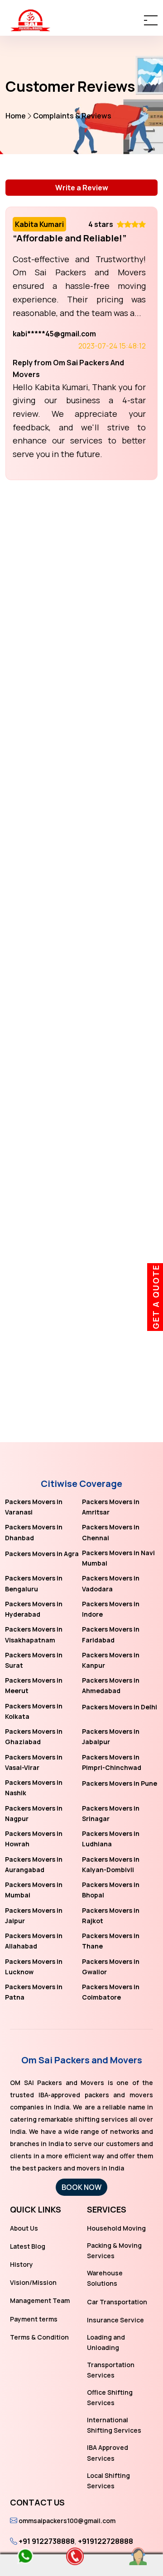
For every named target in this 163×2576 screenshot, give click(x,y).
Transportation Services (111, 2370)
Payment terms (34, 2319)
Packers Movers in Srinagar (111, 1813)
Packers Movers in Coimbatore (111, 1992)
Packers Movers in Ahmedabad (111, 1685)
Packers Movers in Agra (42, 1554)
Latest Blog (28, 2246)
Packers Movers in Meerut (34, 1685)
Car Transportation (117, 2302)
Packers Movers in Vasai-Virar (34, 1762)
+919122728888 (105, 2541)
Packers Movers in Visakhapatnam (34, 1634)
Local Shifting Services (108, 2481)
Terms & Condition (39, 2337)
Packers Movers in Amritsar (111, 1507)
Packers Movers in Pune (120, 1783)
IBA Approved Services (108, 2453)
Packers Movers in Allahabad (34, 1941)
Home (16, 116)
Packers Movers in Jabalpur (111, 1736)
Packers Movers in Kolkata (34, 1711)
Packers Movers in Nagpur (34, 1813)
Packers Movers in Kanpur (111, 1660)
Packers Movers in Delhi (120, 1707)
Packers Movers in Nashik (34, 1788)
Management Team (40, 2300)
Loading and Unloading (106, 2342)
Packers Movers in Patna (34, 1992)
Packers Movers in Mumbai (34, 1890)
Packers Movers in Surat (34, 1660)
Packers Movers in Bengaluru (34, 1583)
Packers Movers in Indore (111, 1609)
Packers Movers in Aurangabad (34, 1864)
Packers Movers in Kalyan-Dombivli (111, 1864)
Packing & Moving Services (114, 2250)
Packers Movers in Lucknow (34, 1967)
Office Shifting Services (110, 2397)
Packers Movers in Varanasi (34, 1507)
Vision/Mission (33, 2282)
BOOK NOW (81, 2187)
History (22, 2264)
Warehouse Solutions (105, 2278)
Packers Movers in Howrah (34, 1839)
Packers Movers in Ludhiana (111, 1839)
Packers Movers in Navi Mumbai (118, 1558)
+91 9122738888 (47, 2541)
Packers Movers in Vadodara (111, 1583)
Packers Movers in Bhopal (111, 1890)
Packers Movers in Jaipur (34, 1915)
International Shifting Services (114, 2425)
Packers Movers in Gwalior (111, 1967)
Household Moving (116, 2228)
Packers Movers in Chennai (111, 1532)
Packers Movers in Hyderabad (34, 1609)
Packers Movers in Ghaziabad (34, 1736)
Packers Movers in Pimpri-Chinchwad (112, 1762)
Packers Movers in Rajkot (111, 1915)
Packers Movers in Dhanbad (34, 1532)
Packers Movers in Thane (111, 1941)
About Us (24, 2228)
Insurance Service (115, 2320)
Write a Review (82, 188)
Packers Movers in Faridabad (111, 1634)
